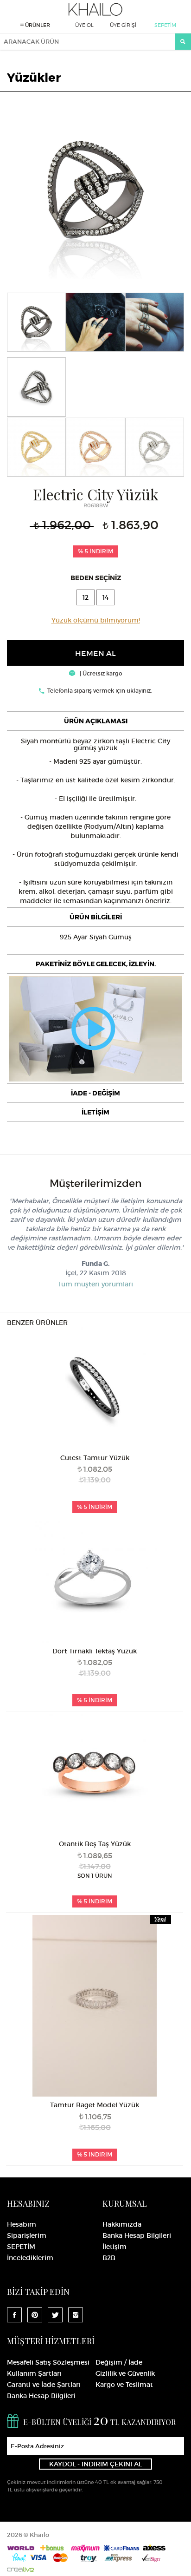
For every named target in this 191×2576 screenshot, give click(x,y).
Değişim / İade (119, 2362)
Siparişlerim (27, 2235)
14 (105, 597)
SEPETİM (165, 25)
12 (86, 597)
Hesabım (22, 2224)
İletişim (115, 2247)
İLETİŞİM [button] (95, 1112)
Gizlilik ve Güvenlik (125, 2373)
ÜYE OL (84, 25)
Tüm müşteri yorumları (95, 1284)
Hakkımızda (122, 2224)
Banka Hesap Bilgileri (137, 2235)
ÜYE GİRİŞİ (123, 25)
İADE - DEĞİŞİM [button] (95, 1093)
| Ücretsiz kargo (100, 673)
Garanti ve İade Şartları (44, 2385)
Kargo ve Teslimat (124, 2385)
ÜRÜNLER (37, 25)
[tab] (95, 721)
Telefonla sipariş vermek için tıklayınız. (100, 691)
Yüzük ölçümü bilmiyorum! (96, 620)
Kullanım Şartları (34, 2373)
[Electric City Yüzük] (95, 189)
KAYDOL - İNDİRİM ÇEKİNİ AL (95, 2464)
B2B (109, 2258)
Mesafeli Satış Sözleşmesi (48, 2362)
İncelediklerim (30, 2258)
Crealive (20, 2569)
